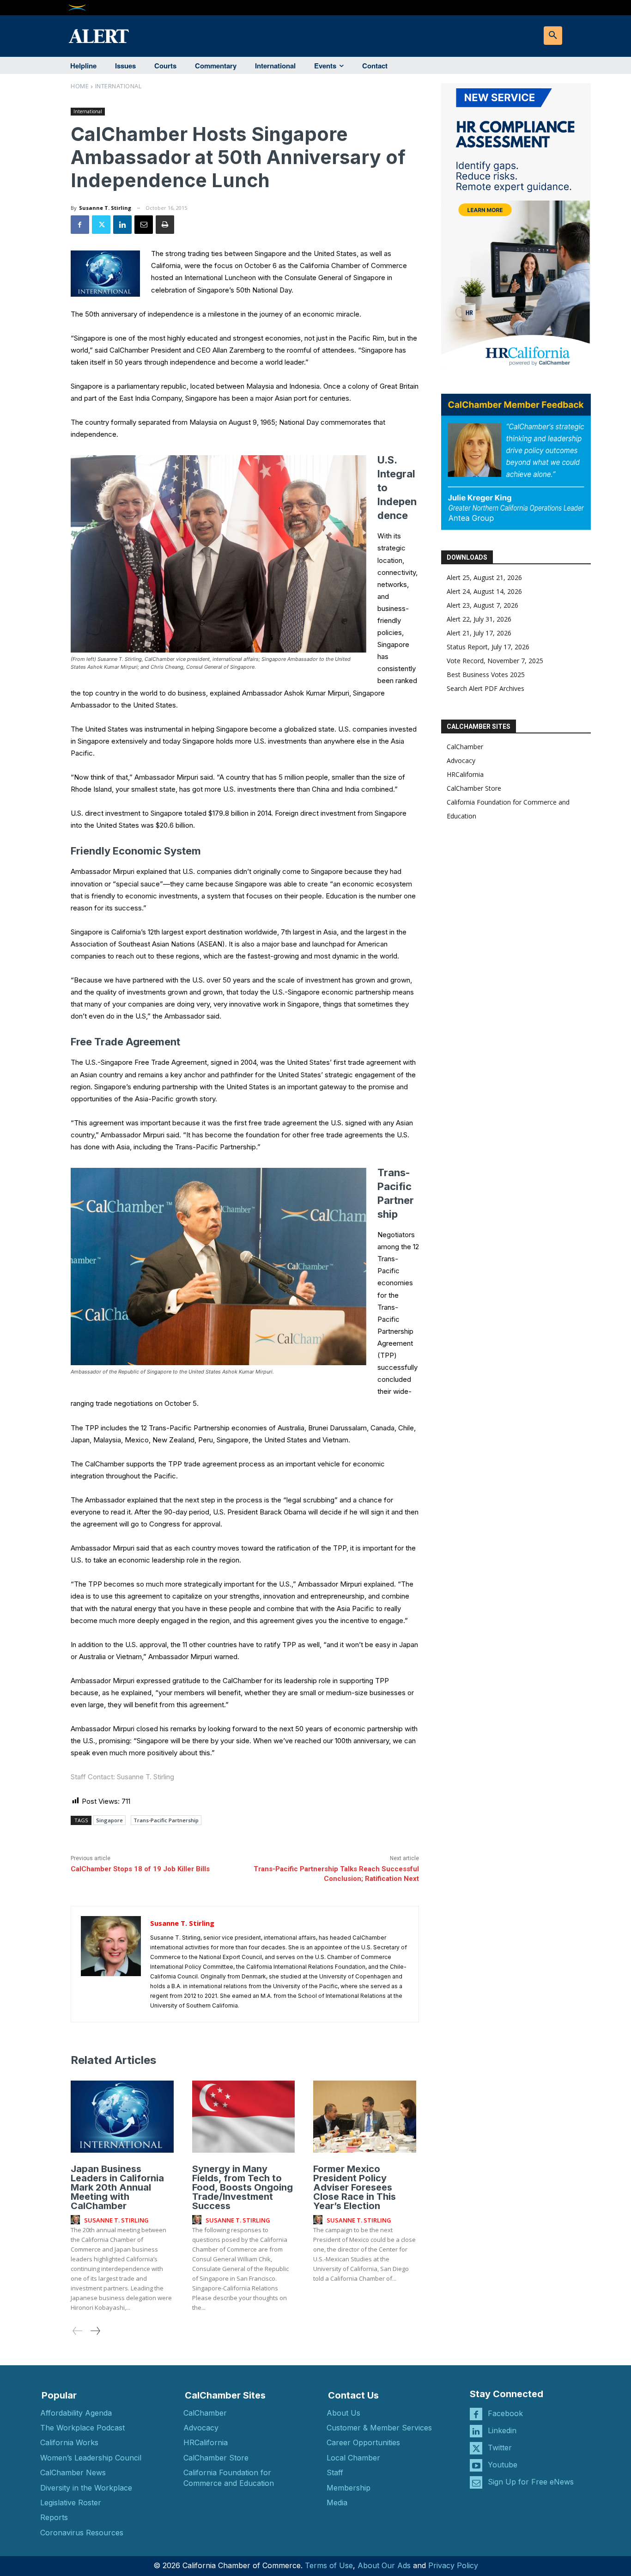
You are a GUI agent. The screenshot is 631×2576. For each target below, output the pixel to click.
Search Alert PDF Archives (485, 688)
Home (80, 86)
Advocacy (461, 760)
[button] (553, 36)
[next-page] (95, 2331)
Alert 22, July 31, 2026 (479, 619)
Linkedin (502, 2430)
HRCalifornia (465, 774)
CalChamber (465, 747)
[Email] (144, 225)
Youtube (503, 2465)
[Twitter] (101, 225)
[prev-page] (78, 2331)
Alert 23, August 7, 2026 (482, 605)
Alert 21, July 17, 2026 (479, 633)
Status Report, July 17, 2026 (488, 647)
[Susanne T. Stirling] (111, 1964)
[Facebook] (80, 225)
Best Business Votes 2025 (486, 675)
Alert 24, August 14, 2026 (484, 591)
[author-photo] (77, 2220)
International (118, 86)
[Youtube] (476, 2465)
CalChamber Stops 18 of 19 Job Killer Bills (140, 1869)
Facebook (505, 2413)
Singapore (109, 1820)
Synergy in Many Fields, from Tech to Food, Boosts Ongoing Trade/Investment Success (243, 2187)
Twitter (500, 2448)
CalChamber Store (474, 788)
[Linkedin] (122, 225)
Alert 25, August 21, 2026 (484, 577)
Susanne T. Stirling (105, 208)
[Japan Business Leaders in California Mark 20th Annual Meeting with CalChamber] (122, 2117)
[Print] (165, 225)
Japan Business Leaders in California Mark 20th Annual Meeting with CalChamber (117, 2187)
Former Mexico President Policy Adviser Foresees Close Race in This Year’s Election (355, 2187)
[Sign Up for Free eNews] (476, 2482)
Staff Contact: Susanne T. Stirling (122, 1777)
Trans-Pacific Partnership (166, 1820)
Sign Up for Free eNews (531, 2482)
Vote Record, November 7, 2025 (495, 661)
